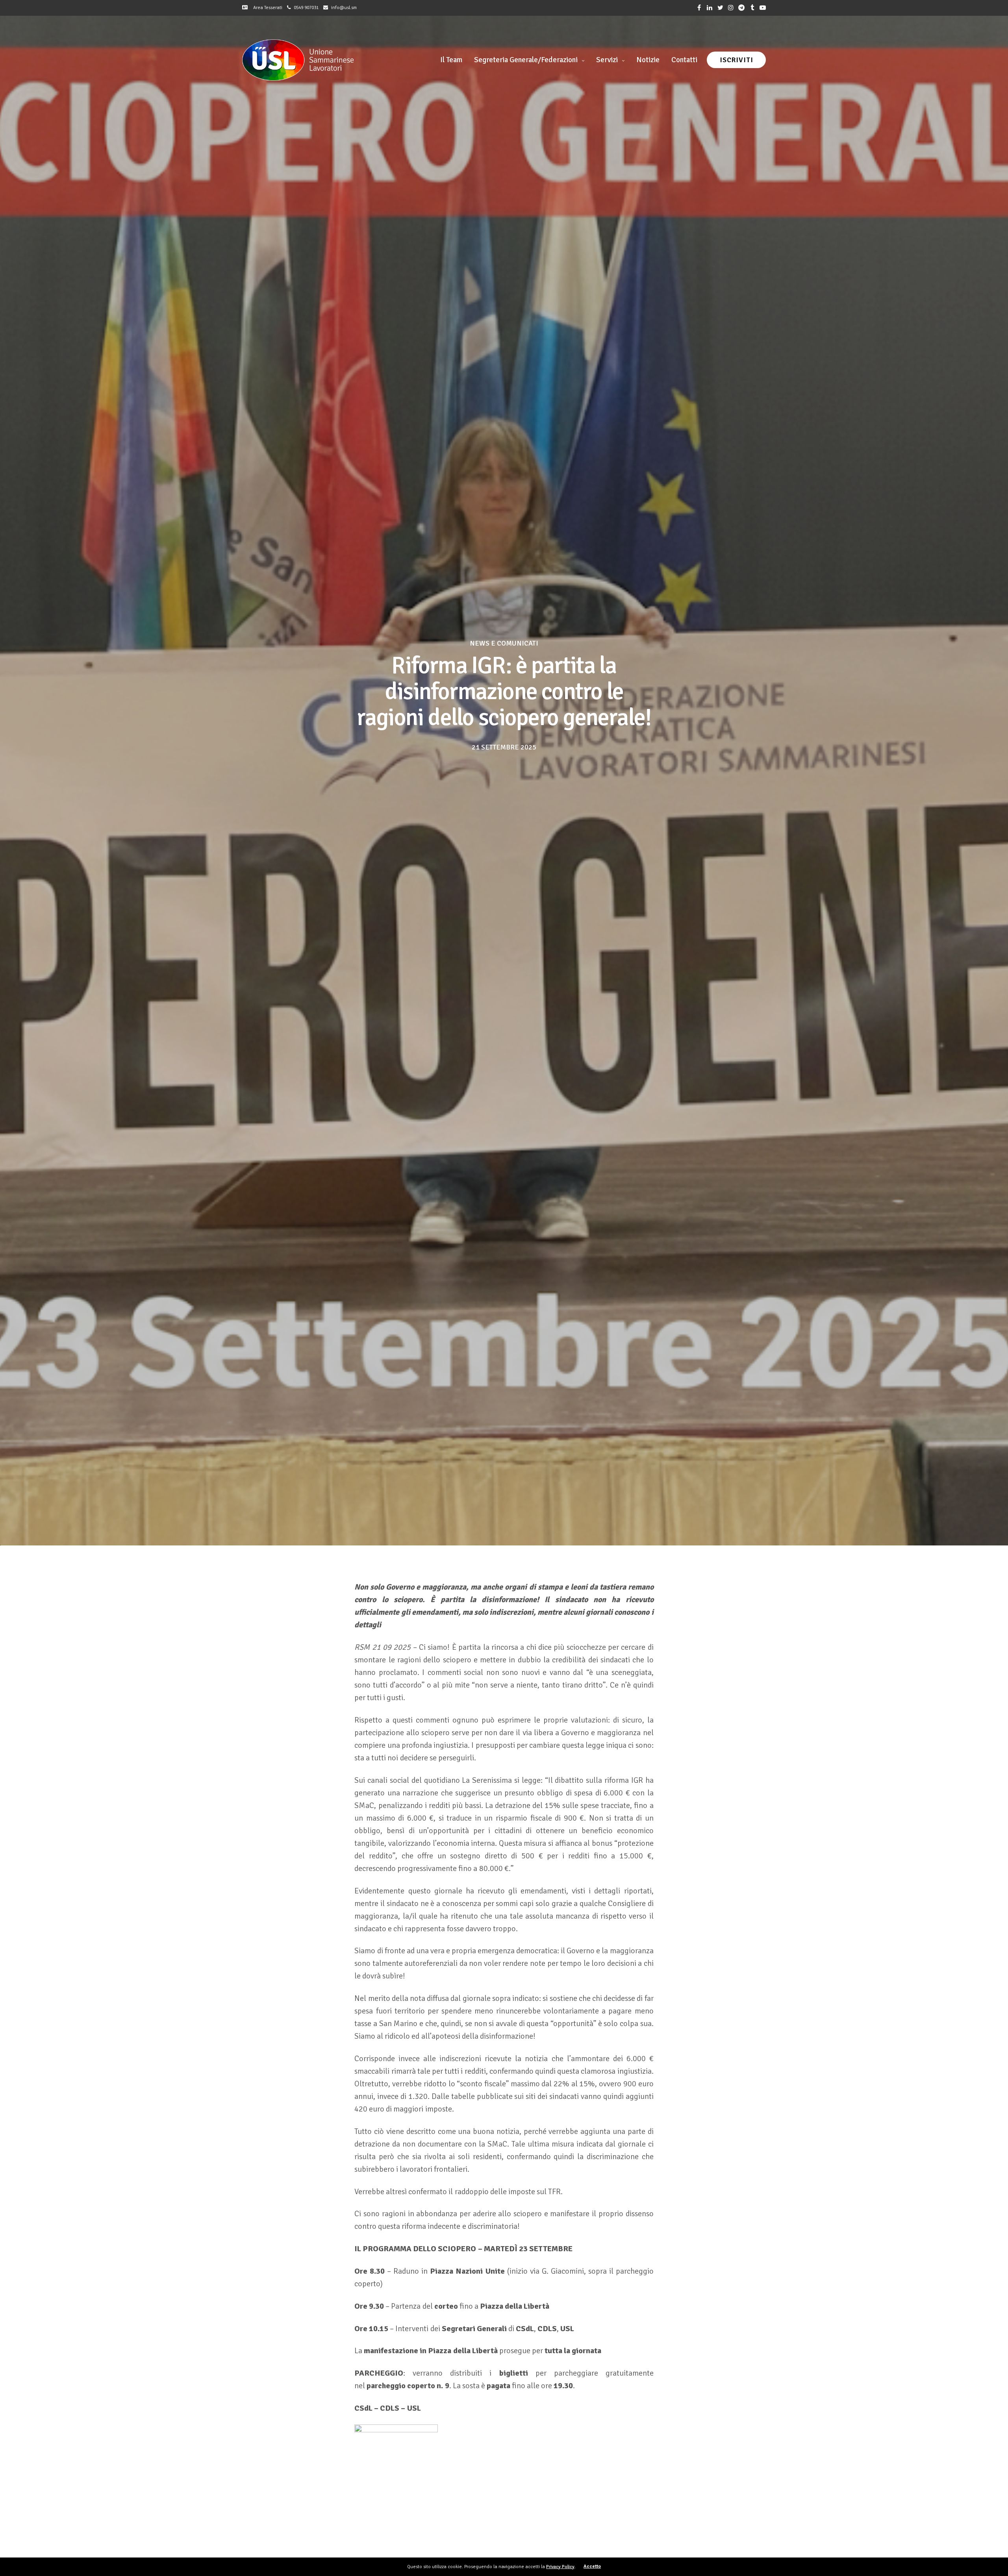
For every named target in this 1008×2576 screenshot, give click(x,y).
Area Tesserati (266, 8)
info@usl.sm (344, 8)
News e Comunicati (504, 643)
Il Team (451, 60)
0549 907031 (306, 8)
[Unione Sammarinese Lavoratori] (298, 60)
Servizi (607, 60)
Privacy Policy (560, 2567)
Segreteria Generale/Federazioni (526, 60)
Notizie (648, 60)
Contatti (684, 60)
